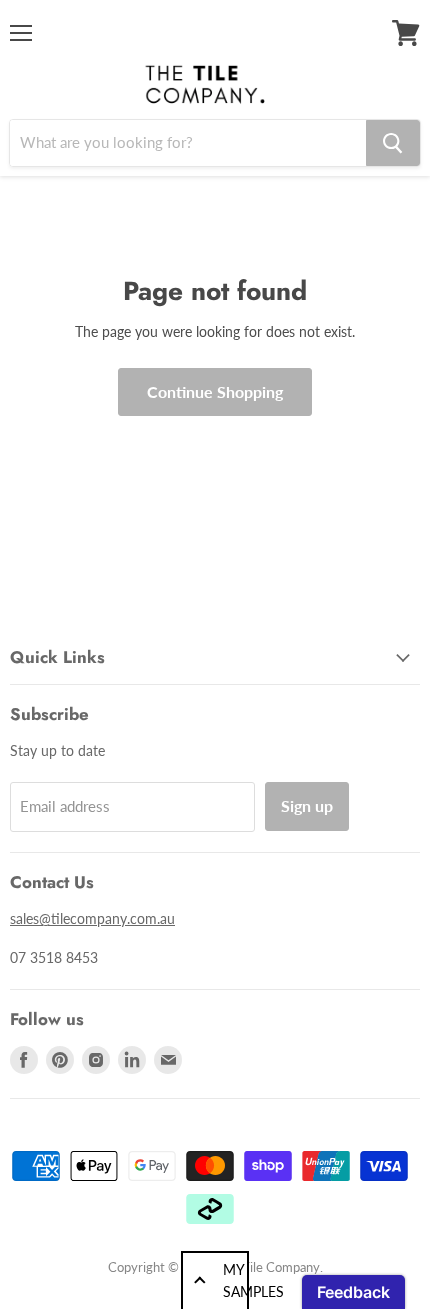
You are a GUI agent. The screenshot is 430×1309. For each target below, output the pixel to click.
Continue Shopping (215, 391)
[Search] (393, 143)
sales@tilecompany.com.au (92, 918)
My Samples (236, 1280)
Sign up (307, 805)
